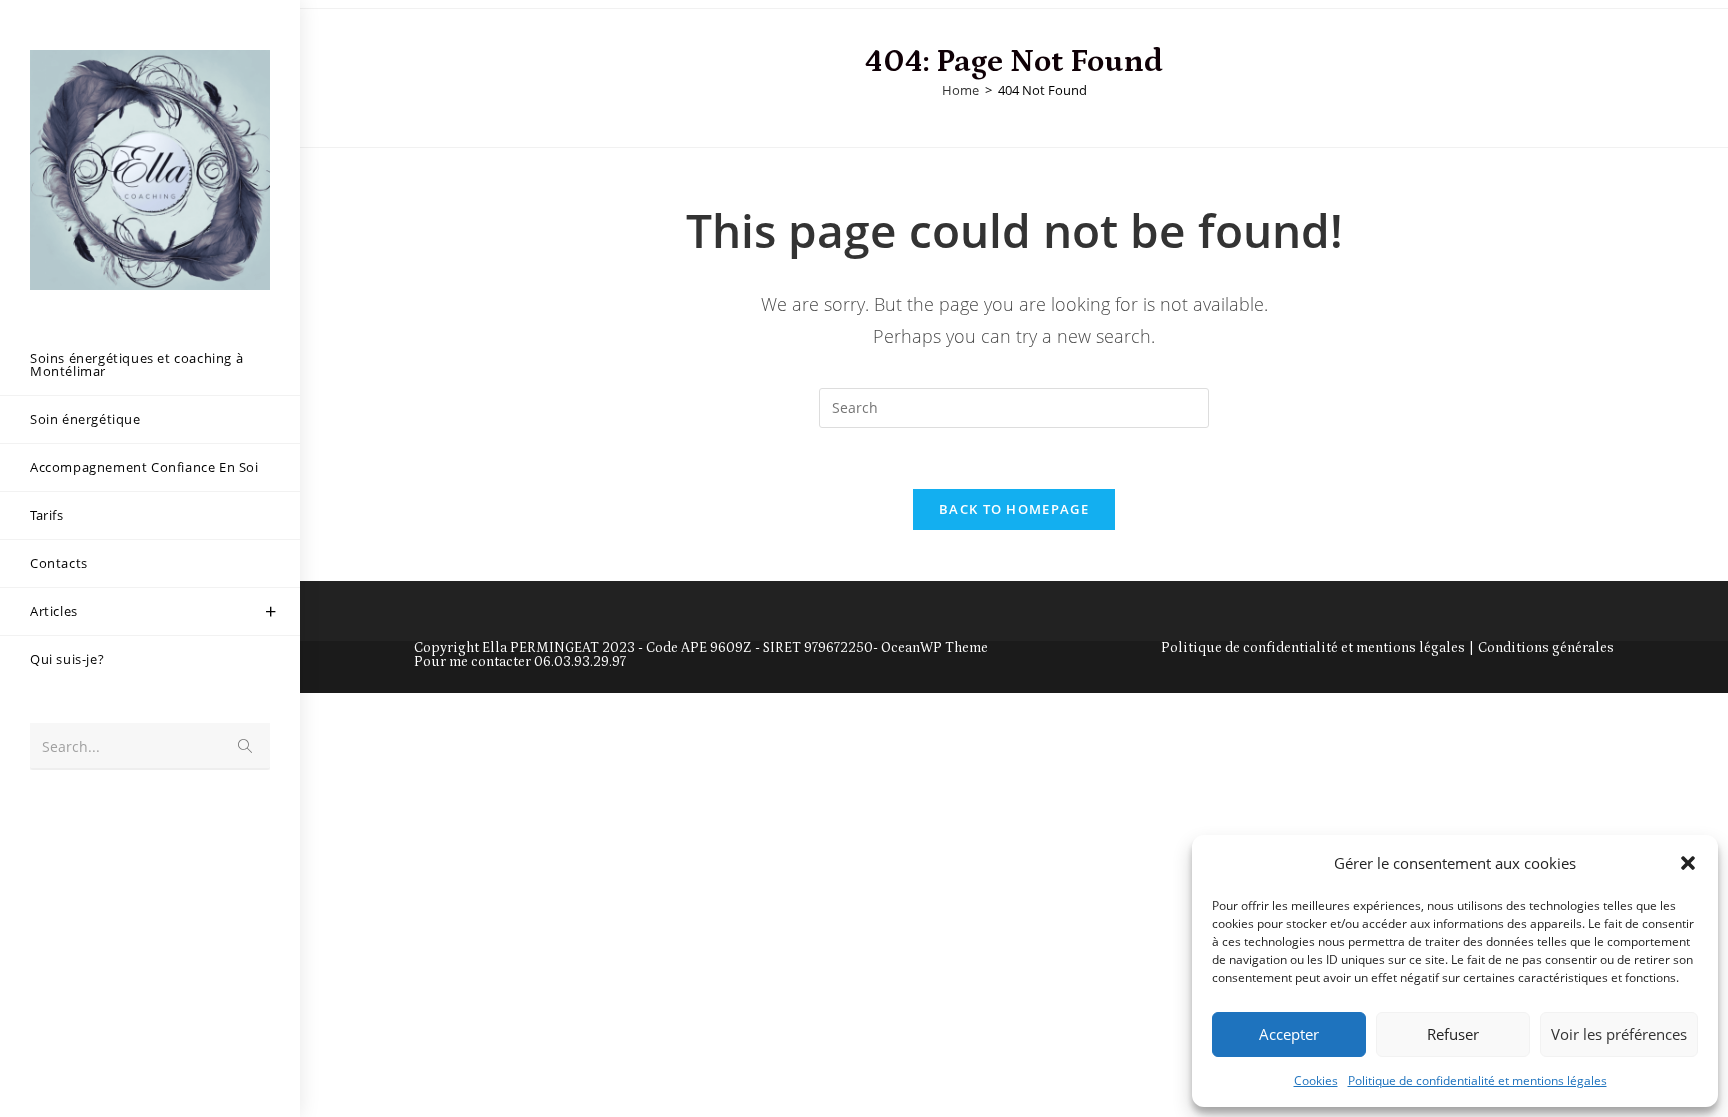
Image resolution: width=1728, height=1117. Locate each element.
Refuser (1453, 1034)
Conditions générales (1546, 648)
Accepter (1289, 1034)
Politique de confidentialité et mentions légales (1477, 1080)
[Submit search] (245, 746)
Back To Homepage (1014, 509)
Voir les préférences (1619, 1034)
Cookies (1316, 1080)
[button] (1688, 863)
